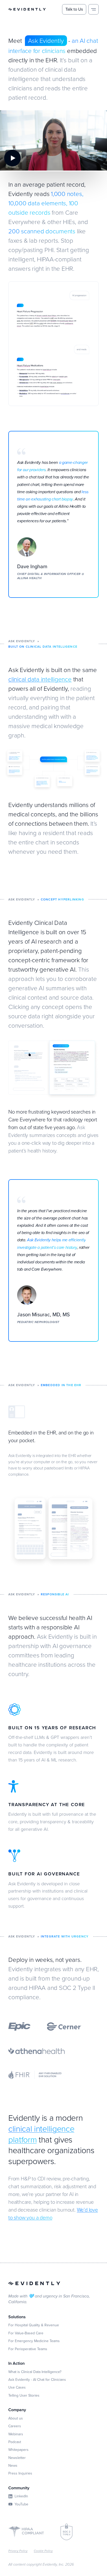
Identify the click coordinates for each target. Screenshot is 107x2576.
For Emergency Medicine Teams (34, 2341)
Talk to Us (74, 9)
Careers (15, 2426)
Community (19, 2488)
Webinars (16, 2434)
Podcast (15, 2442)
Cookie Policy (43, 2551)
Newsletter (17, 2458)
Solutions (17, 2317)
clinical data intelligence (40, 679)
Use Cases (17, 2387)
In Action (16, 2363)
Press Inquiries (20, 2473)
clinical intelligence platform (41, 2134)
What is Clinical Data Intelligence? (35, 2372)
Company (17, 2410)
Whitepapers (18, 2450)
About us (16, 2418)
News (13, 2465)
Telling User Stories (24, 2395)
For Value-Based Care (26, 2333)
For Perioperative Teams (28, 2349)
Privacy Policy (18, 2551)
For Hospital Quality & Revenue (34, 2325)
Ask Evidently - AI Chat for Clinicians (37, 2380)
